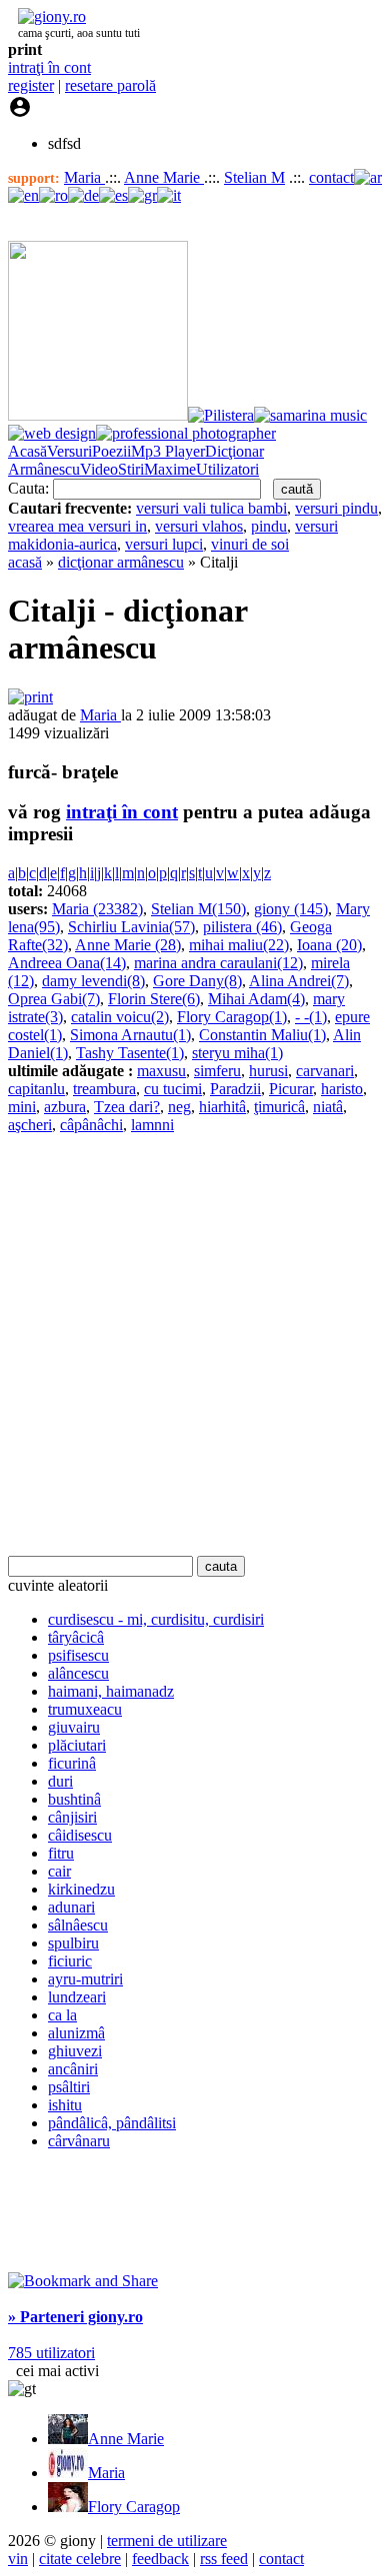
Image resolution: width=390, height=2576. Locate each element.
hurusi (268, 1071)
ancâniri (73, 2069)
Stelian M (254, 177)
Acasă (27, 451)
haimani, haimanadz (111, 1691)
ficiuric (70, 1961)
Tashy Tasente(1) (130, 1053)
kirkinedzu (81, 1889)
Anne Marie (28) (128, 945)
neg (179, 1107)
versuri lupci (164, 544)
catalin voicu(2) (120, 1017)
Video (99, 469)
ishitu (65, 2105)
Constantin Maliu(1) (262, 1035)
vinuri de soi (250, 544)
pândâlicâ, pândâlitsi (112, 2123)
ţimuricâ (279, 1107)
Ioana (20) (329, 945)
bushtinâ (74, 1799)
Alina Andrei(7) (299, 981)
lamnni (152, 1125)
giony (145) (291, 909)
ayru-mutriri (85, 1979)
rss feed (224, 2559)
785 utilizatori (51, 2353)
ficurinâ (72, 1763)
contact (331, 177)
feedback (160, 2559)
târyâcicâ (76, 1637)
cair (59, 1871)
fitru (61, 1853)
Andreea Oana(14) (67, 963)
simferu (217, 1071)
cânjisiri (72, 1817)
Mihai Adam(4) (256, 999)
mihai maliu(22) (239, 945)
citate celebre (80, 2559)
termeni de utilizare (167, 2541)
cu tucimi (173, 1089)
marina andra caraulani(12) (218, 963)
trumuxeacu (85, 1709)
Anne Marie (164, 177)
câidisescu (80, 1835)
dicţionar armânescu (121, 562)
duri (60, 1781)
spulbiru (73, 1943)
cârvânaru (79, 2141)
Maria (84, 177)
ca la (62, 2015)
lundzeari (77, 1997)
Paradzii (235, 1089)
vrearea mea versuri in (77, 526)
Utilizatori (227, 469)
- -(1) (311, 1017)
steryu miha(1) (237, 1053)
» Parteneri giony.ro (75, 2317)
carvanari (325, 1071)
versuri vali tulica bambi (211, 508)
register (31, 85)
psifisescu (78, 1655)
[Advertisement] (195, 1345)
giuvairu (74, 1727)
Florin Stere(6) (154, 999)
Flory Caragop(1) (232, 1017)
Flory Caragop (134, 2507)
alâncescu (78, 1673)
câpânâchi (91, 1125)
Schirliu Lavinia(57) (131, 927)
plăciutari (77, 1745)
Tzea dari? (127, 1107)
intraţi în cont (49, 67)
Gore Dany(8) (197, 981)
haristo (342, 1089)
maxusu (161, 1071)
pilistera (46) (242, 927)
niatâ (328, 1107)
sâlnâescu (78, 1925)
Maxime (170, 469)
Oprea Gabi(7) (54, 999)
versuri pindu (336, 508)
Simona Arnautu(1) (130, 1035)
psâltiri (69, 2087)
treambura (104, 1089)
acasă (25, 562)
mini (22, 1107)
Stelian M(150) (198, 909)
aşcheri (30, 1125)
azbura (65, 1107)
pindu (269, 526)
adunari (71, 1907)
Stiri (131, 469)
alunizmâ (76, 2033)
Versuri (69, 451)
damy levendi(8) (93, 981)
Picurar (291, 1089)
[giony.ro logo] (47, 16)
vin (18, 2559)
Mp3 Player (168, 451)
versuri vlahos (199, 526)
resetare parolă (110, 85)
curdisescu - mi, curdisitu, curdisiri (156, 1619)
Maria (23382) (97, 909)
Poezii (111, 451)
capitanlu (36, 1089)
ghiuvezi (75, 2051)
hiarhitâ (222, 1107)
